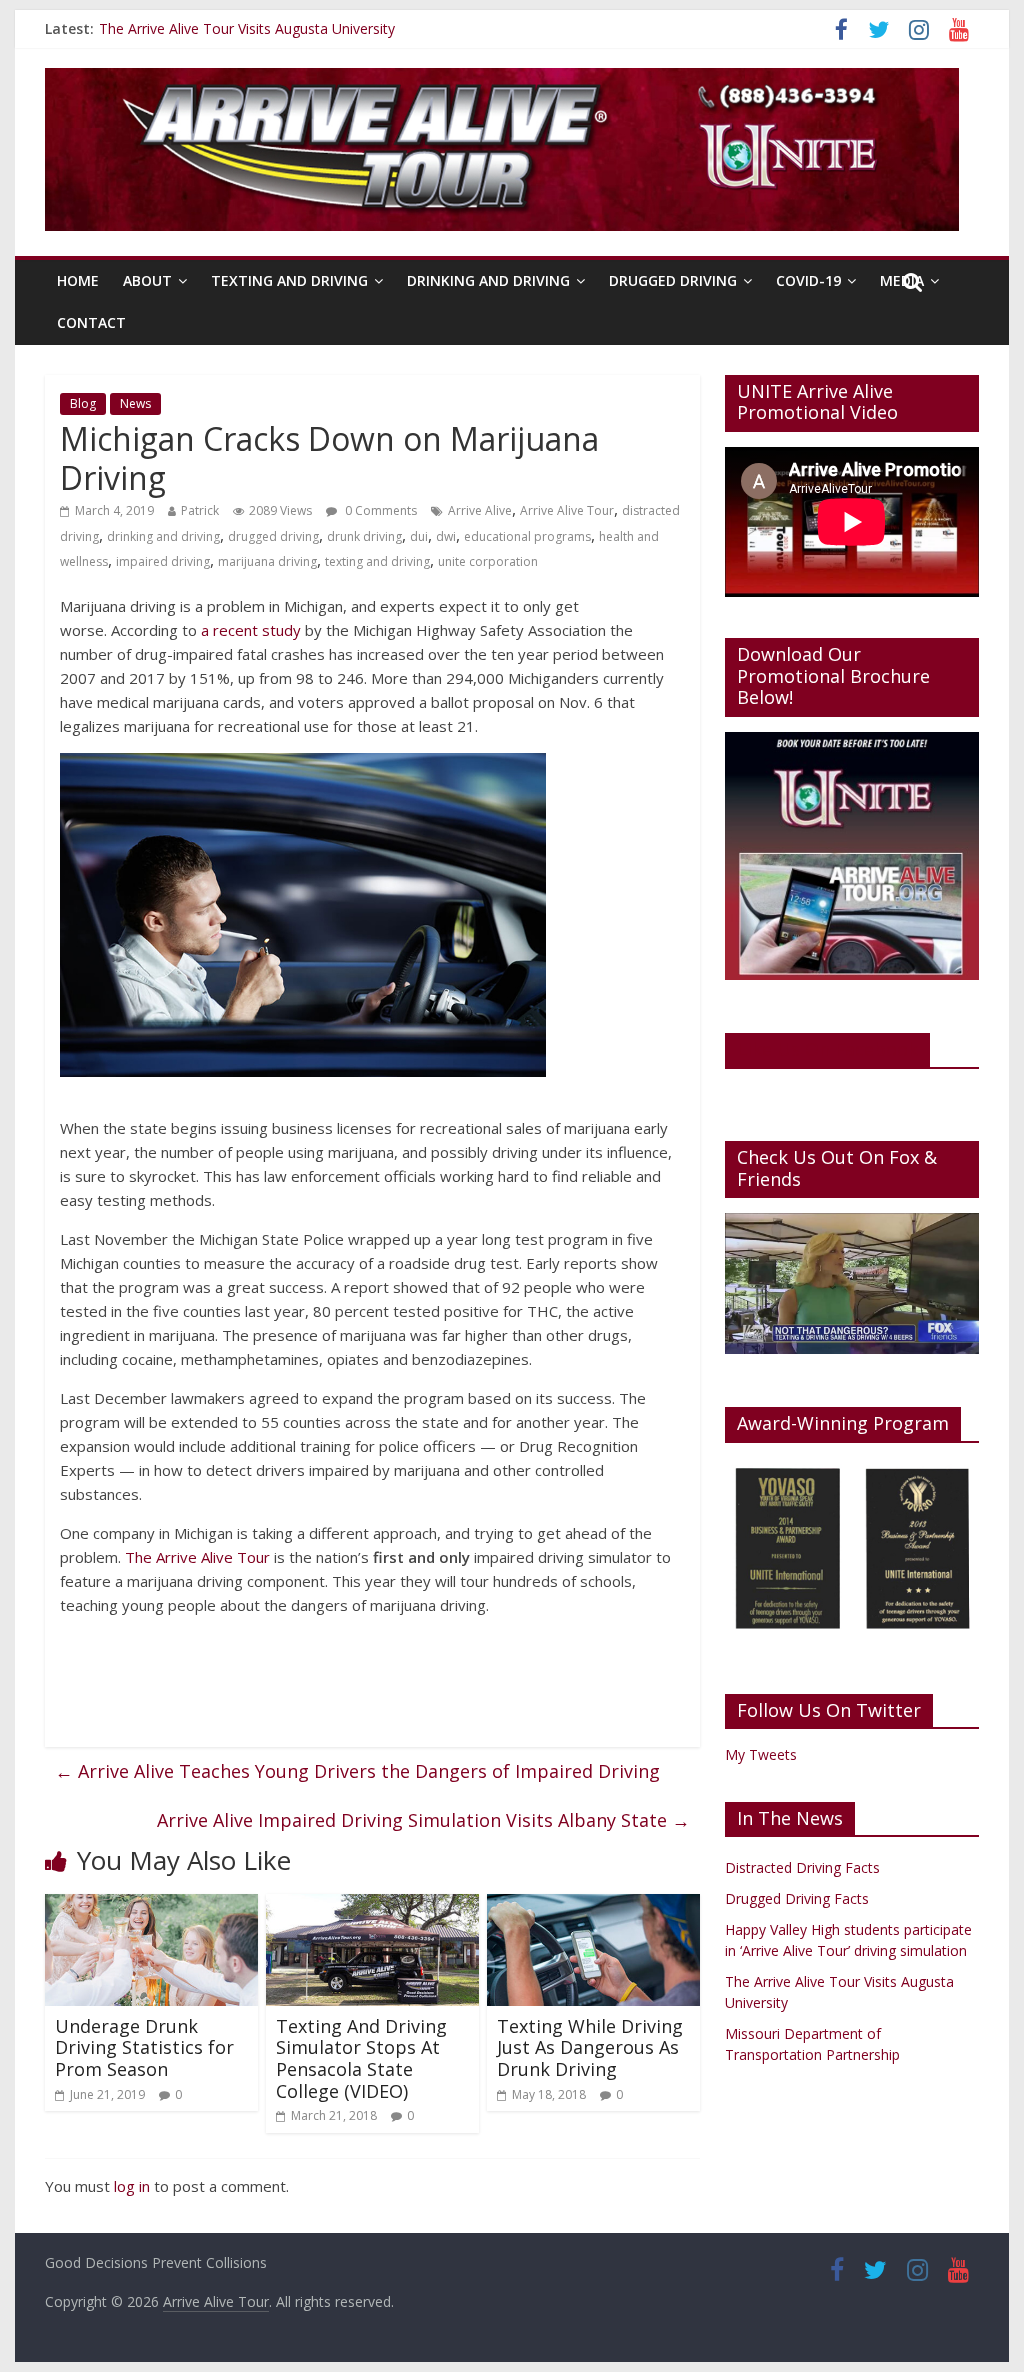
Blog (83, 403)
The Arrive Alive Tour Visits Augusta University (247, 34)
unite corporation (488, 561)
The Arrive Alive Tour (197, 1557)
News (135, 403)
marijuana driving (267, 561)
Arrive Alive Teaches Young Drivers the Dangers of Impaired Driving (357, 1771)
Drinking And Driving (488, 280)
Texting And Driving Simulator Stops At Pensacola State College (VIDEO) (361, 2058)
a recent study (251, 630)
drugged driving (273, 536)
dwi (446, 536)
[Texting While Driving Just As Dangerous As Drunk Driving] (593, 1906)
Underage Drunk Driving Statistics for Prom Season (144, 2047)
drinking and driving (163, 536)
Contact (91, 322)
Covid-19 (808, 280)
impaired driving (163, 561)
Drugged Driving (673, 280)
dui (419, 536)
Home (78, 280)
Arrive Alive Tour (567, 510)
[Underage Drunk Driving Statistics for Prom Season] (151, 1906)
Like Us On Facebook (827, 1049)
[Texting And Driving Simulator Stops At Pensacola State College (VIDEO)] (372, 1906)
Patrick (200, 510)
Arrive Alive (480, 510)
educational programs (527, 536)
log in (132, 2186)
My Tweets (761, 1754)
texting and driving (377, 561)
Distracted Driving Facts (802, 1867)
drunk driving (364, 536)
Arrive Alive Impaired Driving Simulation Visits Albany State (423, 1820)
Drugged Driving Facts (797, 1898)
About (147, 280)
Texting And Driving (289, 280)
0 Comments (379, 510)
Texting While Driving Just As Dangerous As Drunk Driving (590, 2047)
